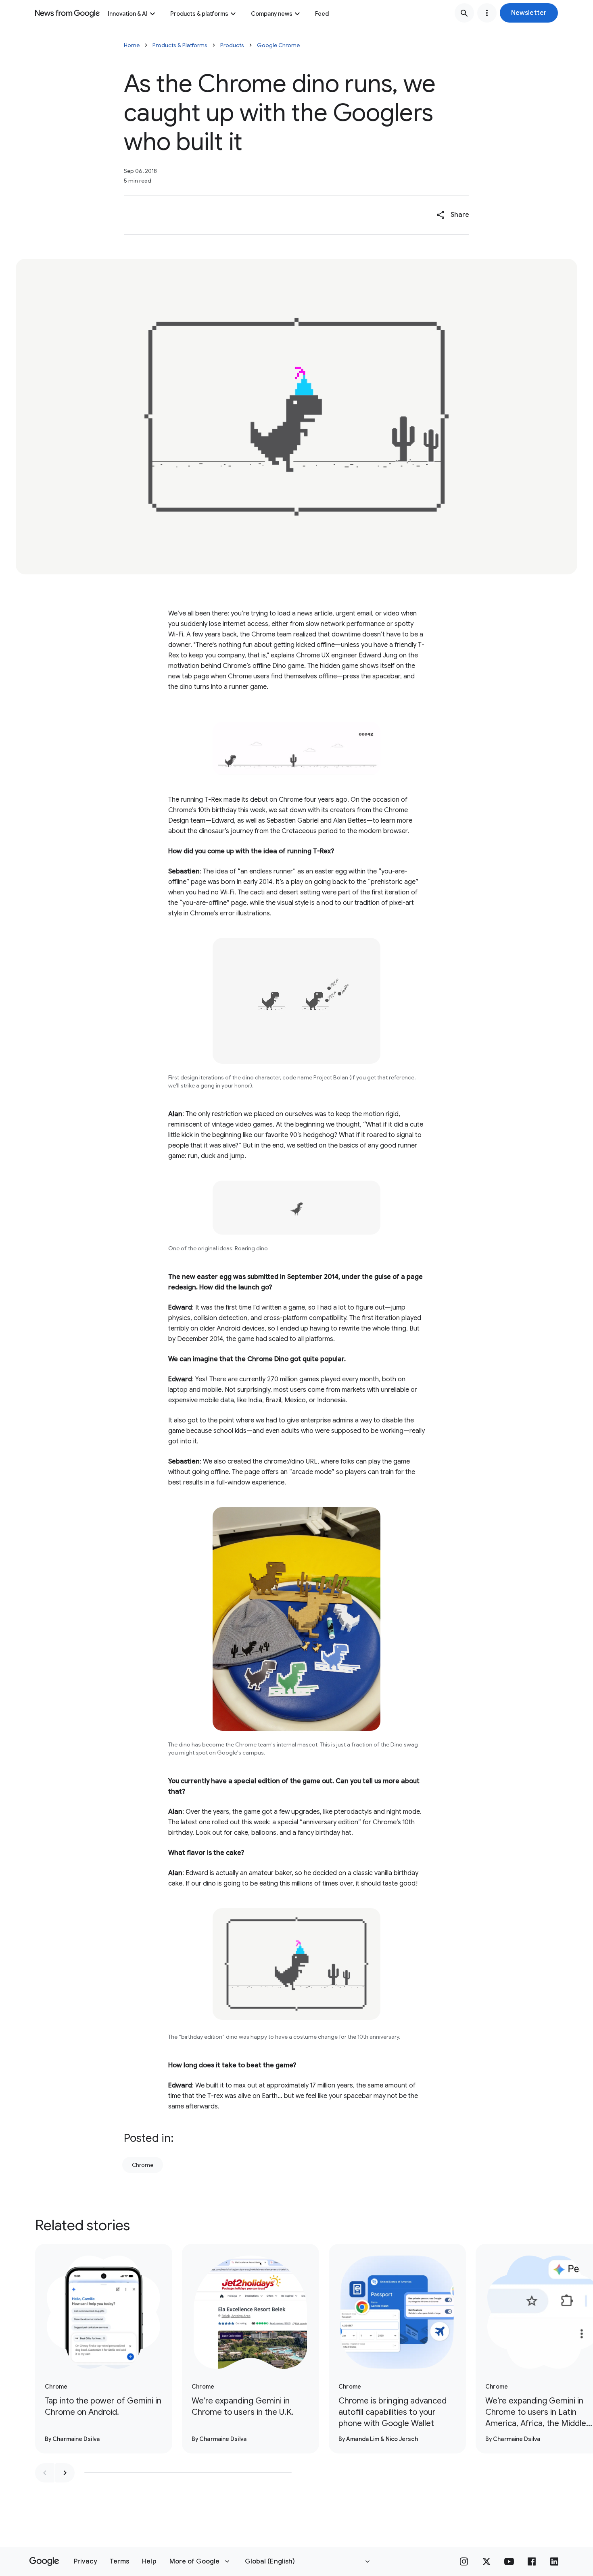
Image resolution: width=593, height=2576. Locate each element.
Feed (322, 14)
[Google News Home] (67, 13)
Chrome (143, 2165)
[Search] (464, 13)
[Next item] (65, 2473)
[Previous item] (45, 2473)
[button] (529, 13)
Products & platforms (199, 14)
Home (132, 45)
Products (232, 45)
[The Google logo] (44, 2561)
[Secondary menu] (487, 13)
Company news (272, 14)
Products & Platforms (180, 45)
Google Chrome (278, 45)
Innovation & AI (128, 14)
